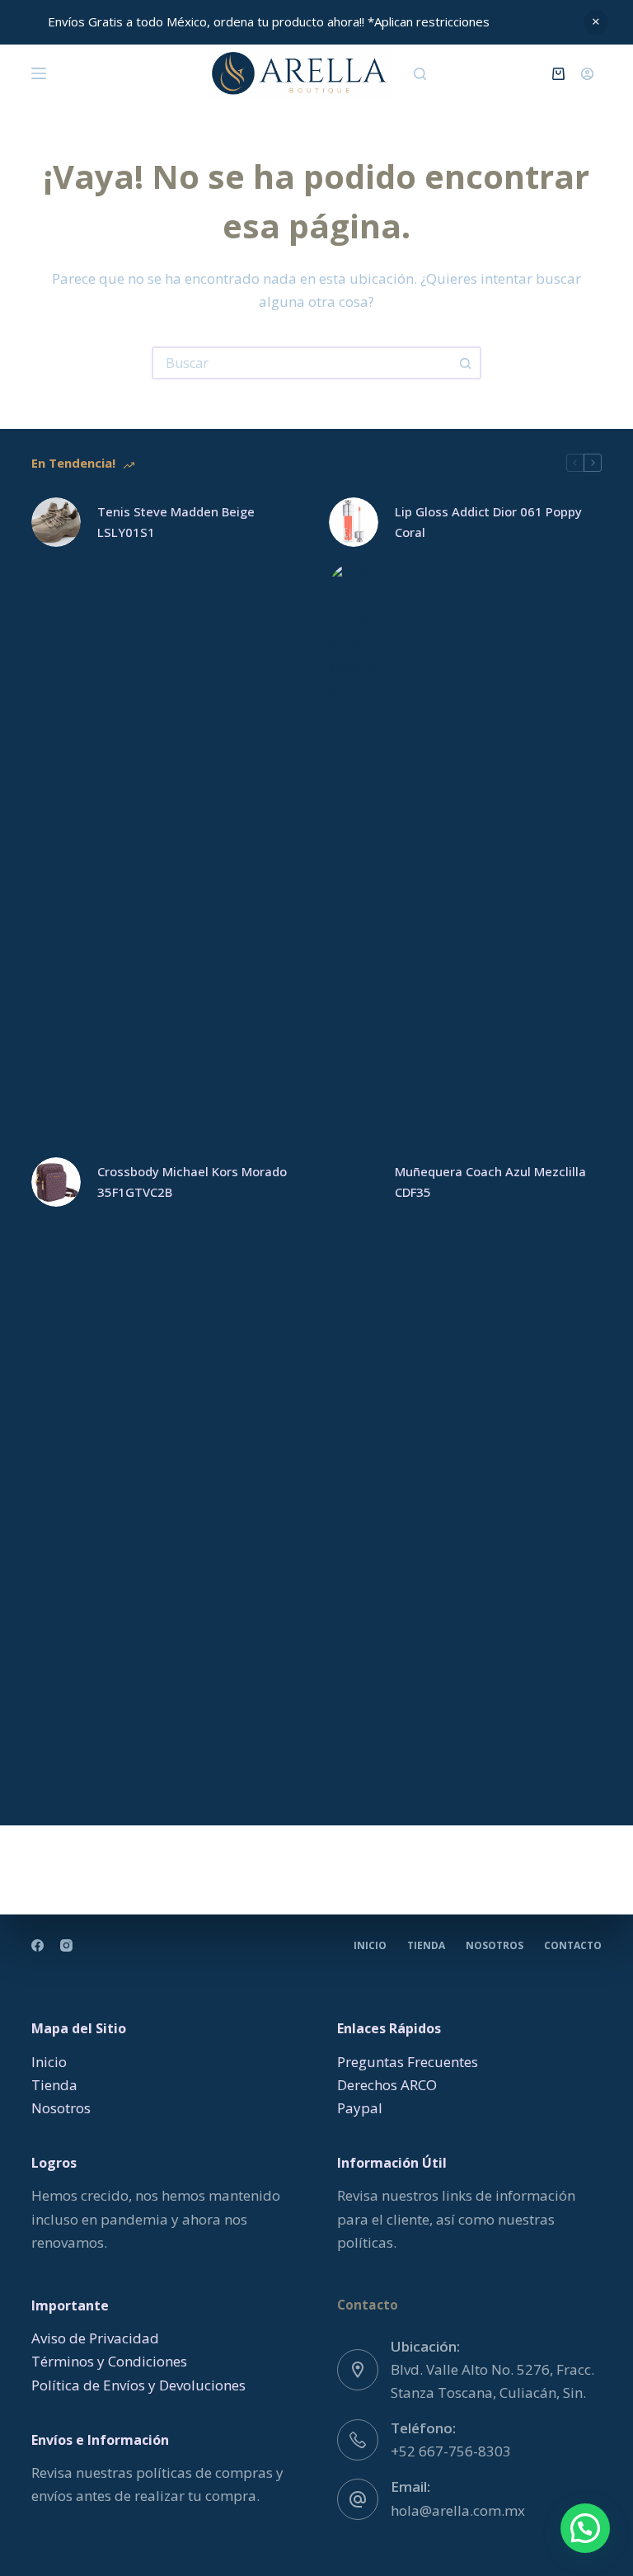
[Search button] (465, 363)
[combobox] (302, 363)
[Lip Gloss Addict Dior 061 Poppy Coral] (354, 522)
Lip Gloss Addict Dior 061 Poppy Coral (488, 522)
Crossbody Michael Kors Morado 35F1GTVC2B (192, 1182)
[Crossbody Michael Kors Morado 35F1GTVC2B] (56, 1182)
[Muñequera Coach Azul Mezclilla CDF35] (354, 1182)
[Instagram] (66, 1945)
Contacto (573, 1946)
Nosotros (495, 1946)
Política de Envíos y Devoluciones (138, 2385)
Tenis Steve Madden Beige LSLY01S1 (176, 522)
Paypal (360, 2108)
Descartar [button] (596, 22)
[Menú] (39, 73)
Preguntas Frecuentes (408, 2062)
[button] (585, 2528)
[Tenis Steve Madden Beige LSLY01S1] (56, 522)
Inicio (370, 1946)
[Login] (587, 74)
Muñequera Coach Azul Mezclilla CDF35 (490, 1182)
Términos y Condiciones (109, 2361)
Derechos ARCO (387, 2085)
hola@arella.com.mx (458, 2510)
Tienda (426, 1946)
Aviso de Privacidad (95, 2338)
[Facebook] (38, 1945)
